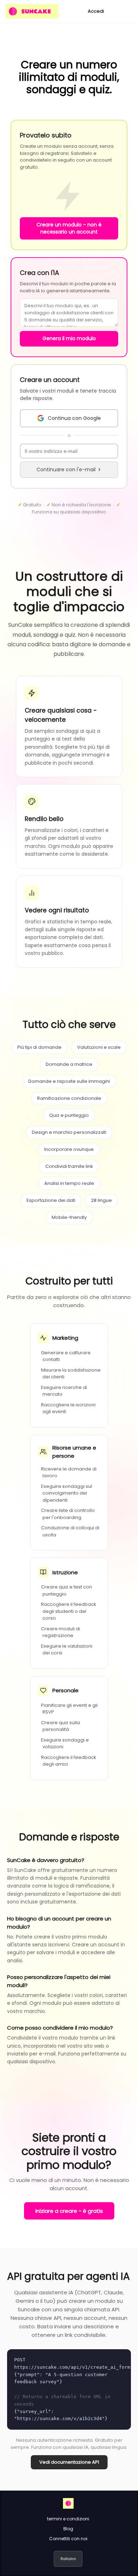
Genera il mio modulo (69, 338)
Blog (68, 2529)
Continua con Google (74, 418)
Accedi (96, 11)
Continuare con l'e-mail (66, 469)
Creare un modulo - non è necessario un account (69, 228)
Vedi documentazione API (69, 2462)
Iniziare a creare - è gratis (69, 2211)
